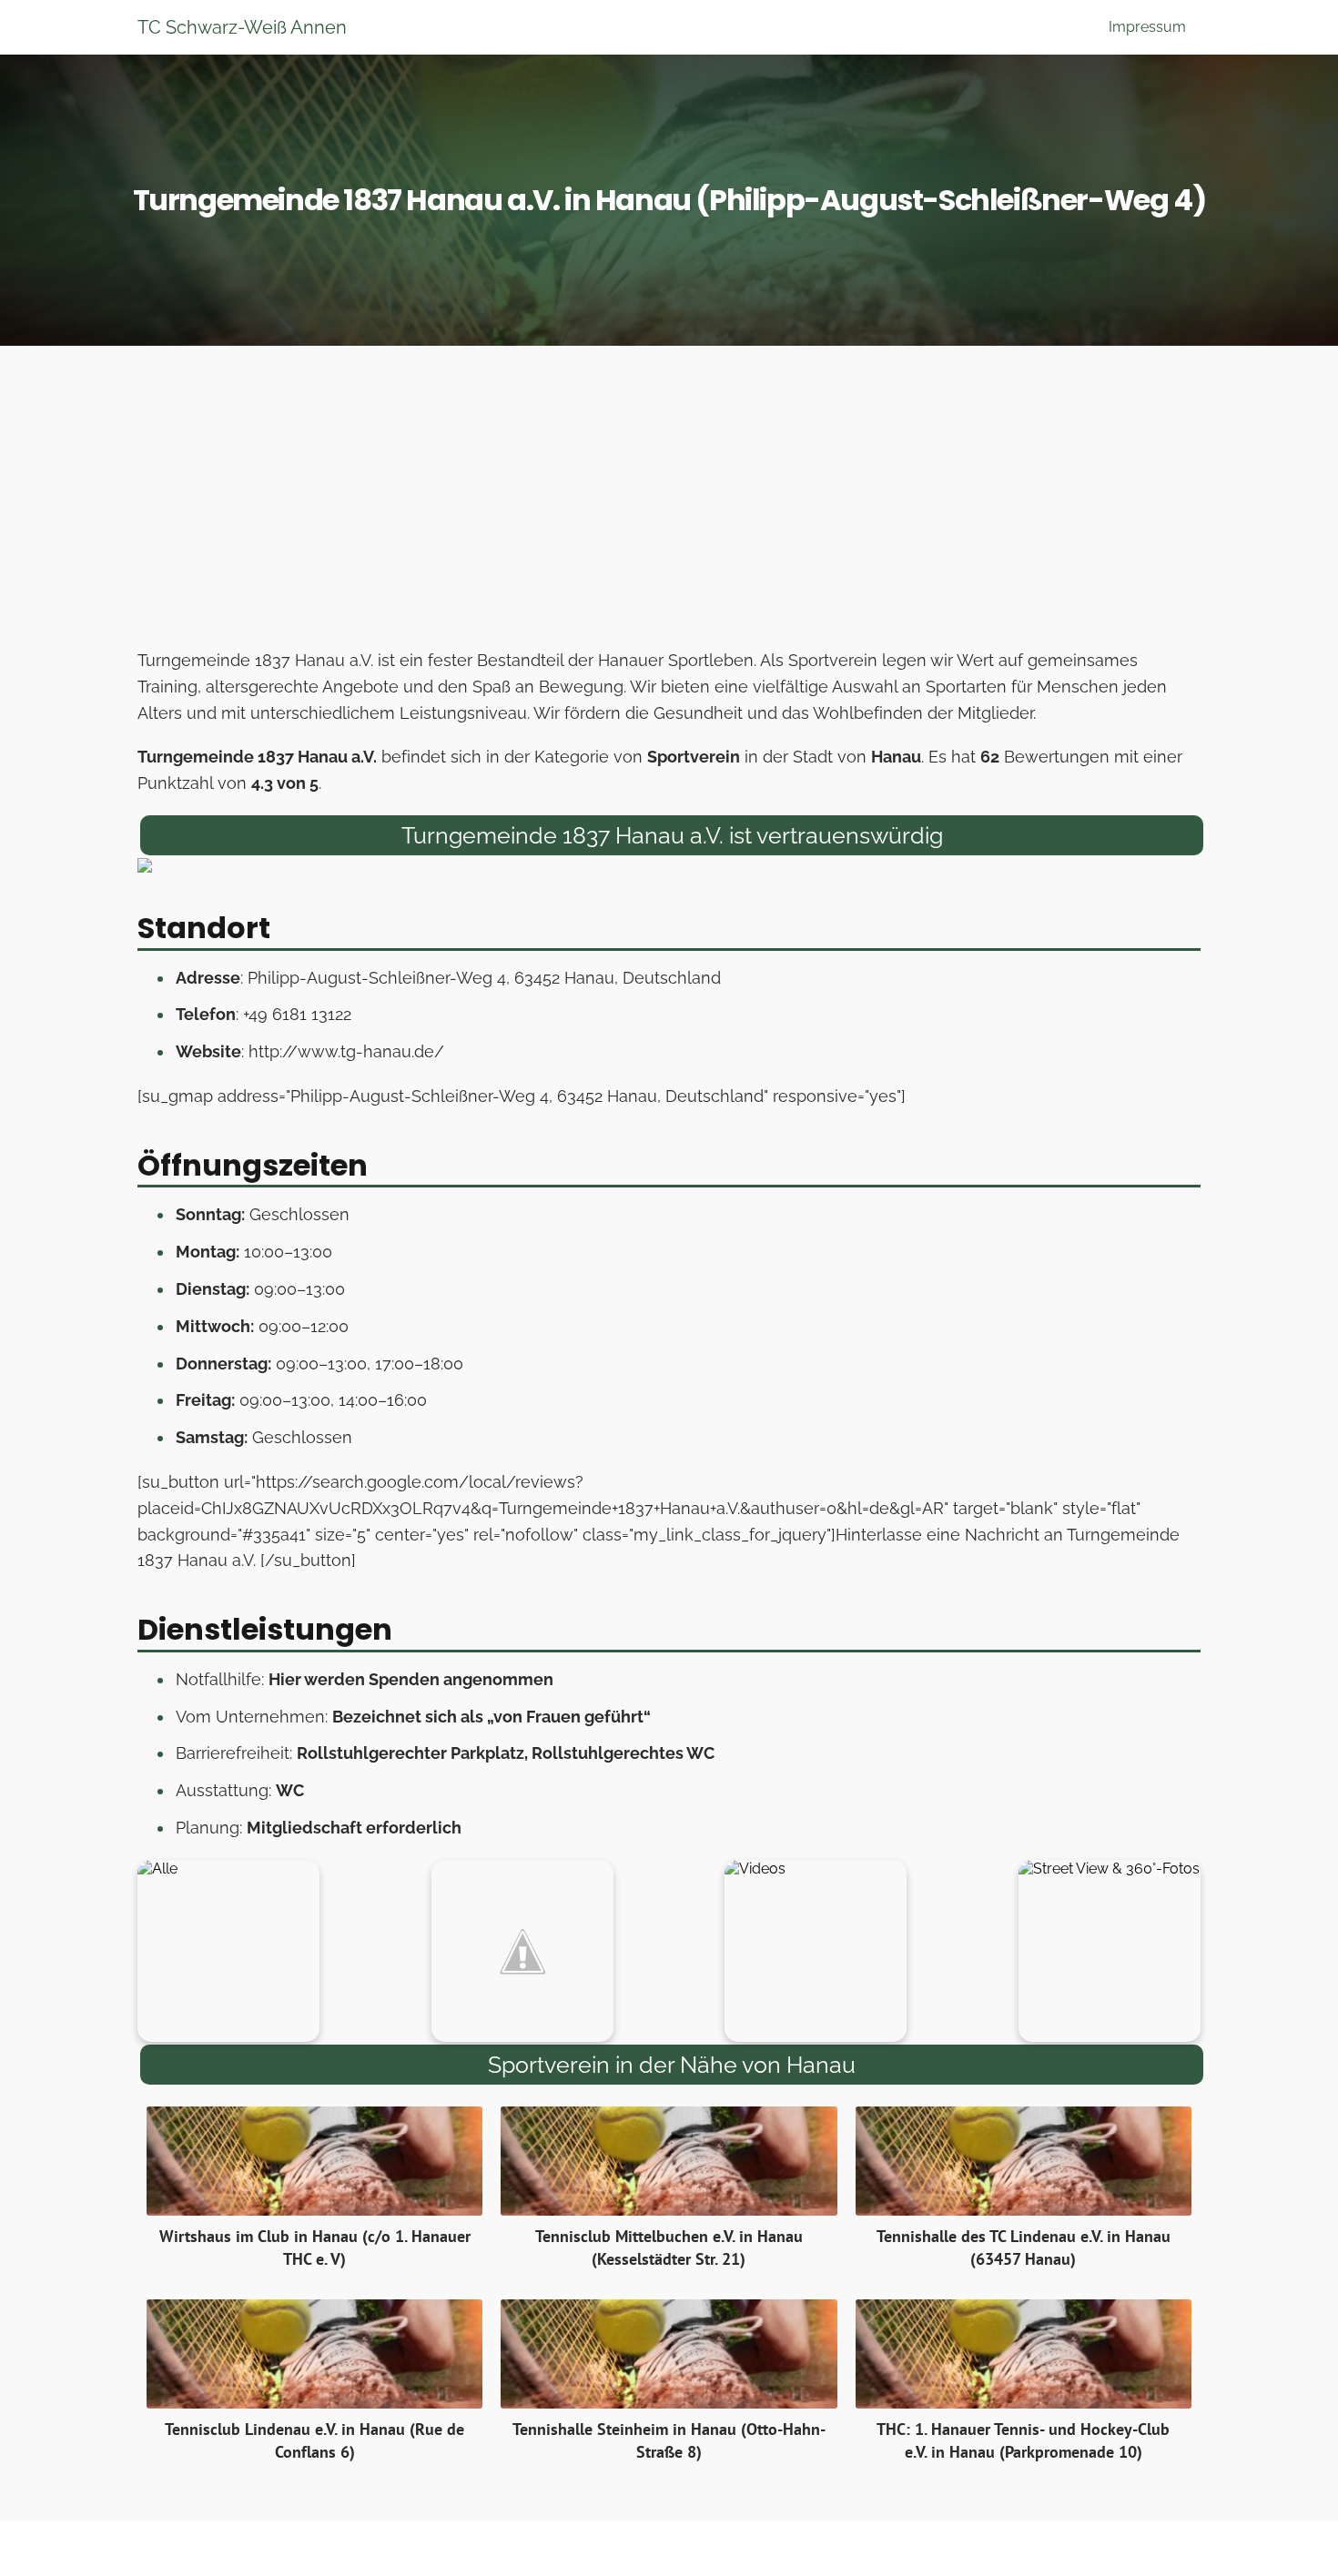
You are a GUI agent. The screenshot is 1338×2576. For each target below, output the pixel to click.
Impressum (1147, 27)
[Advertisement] (669, 502)
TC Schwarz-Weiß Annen (242, 27)
